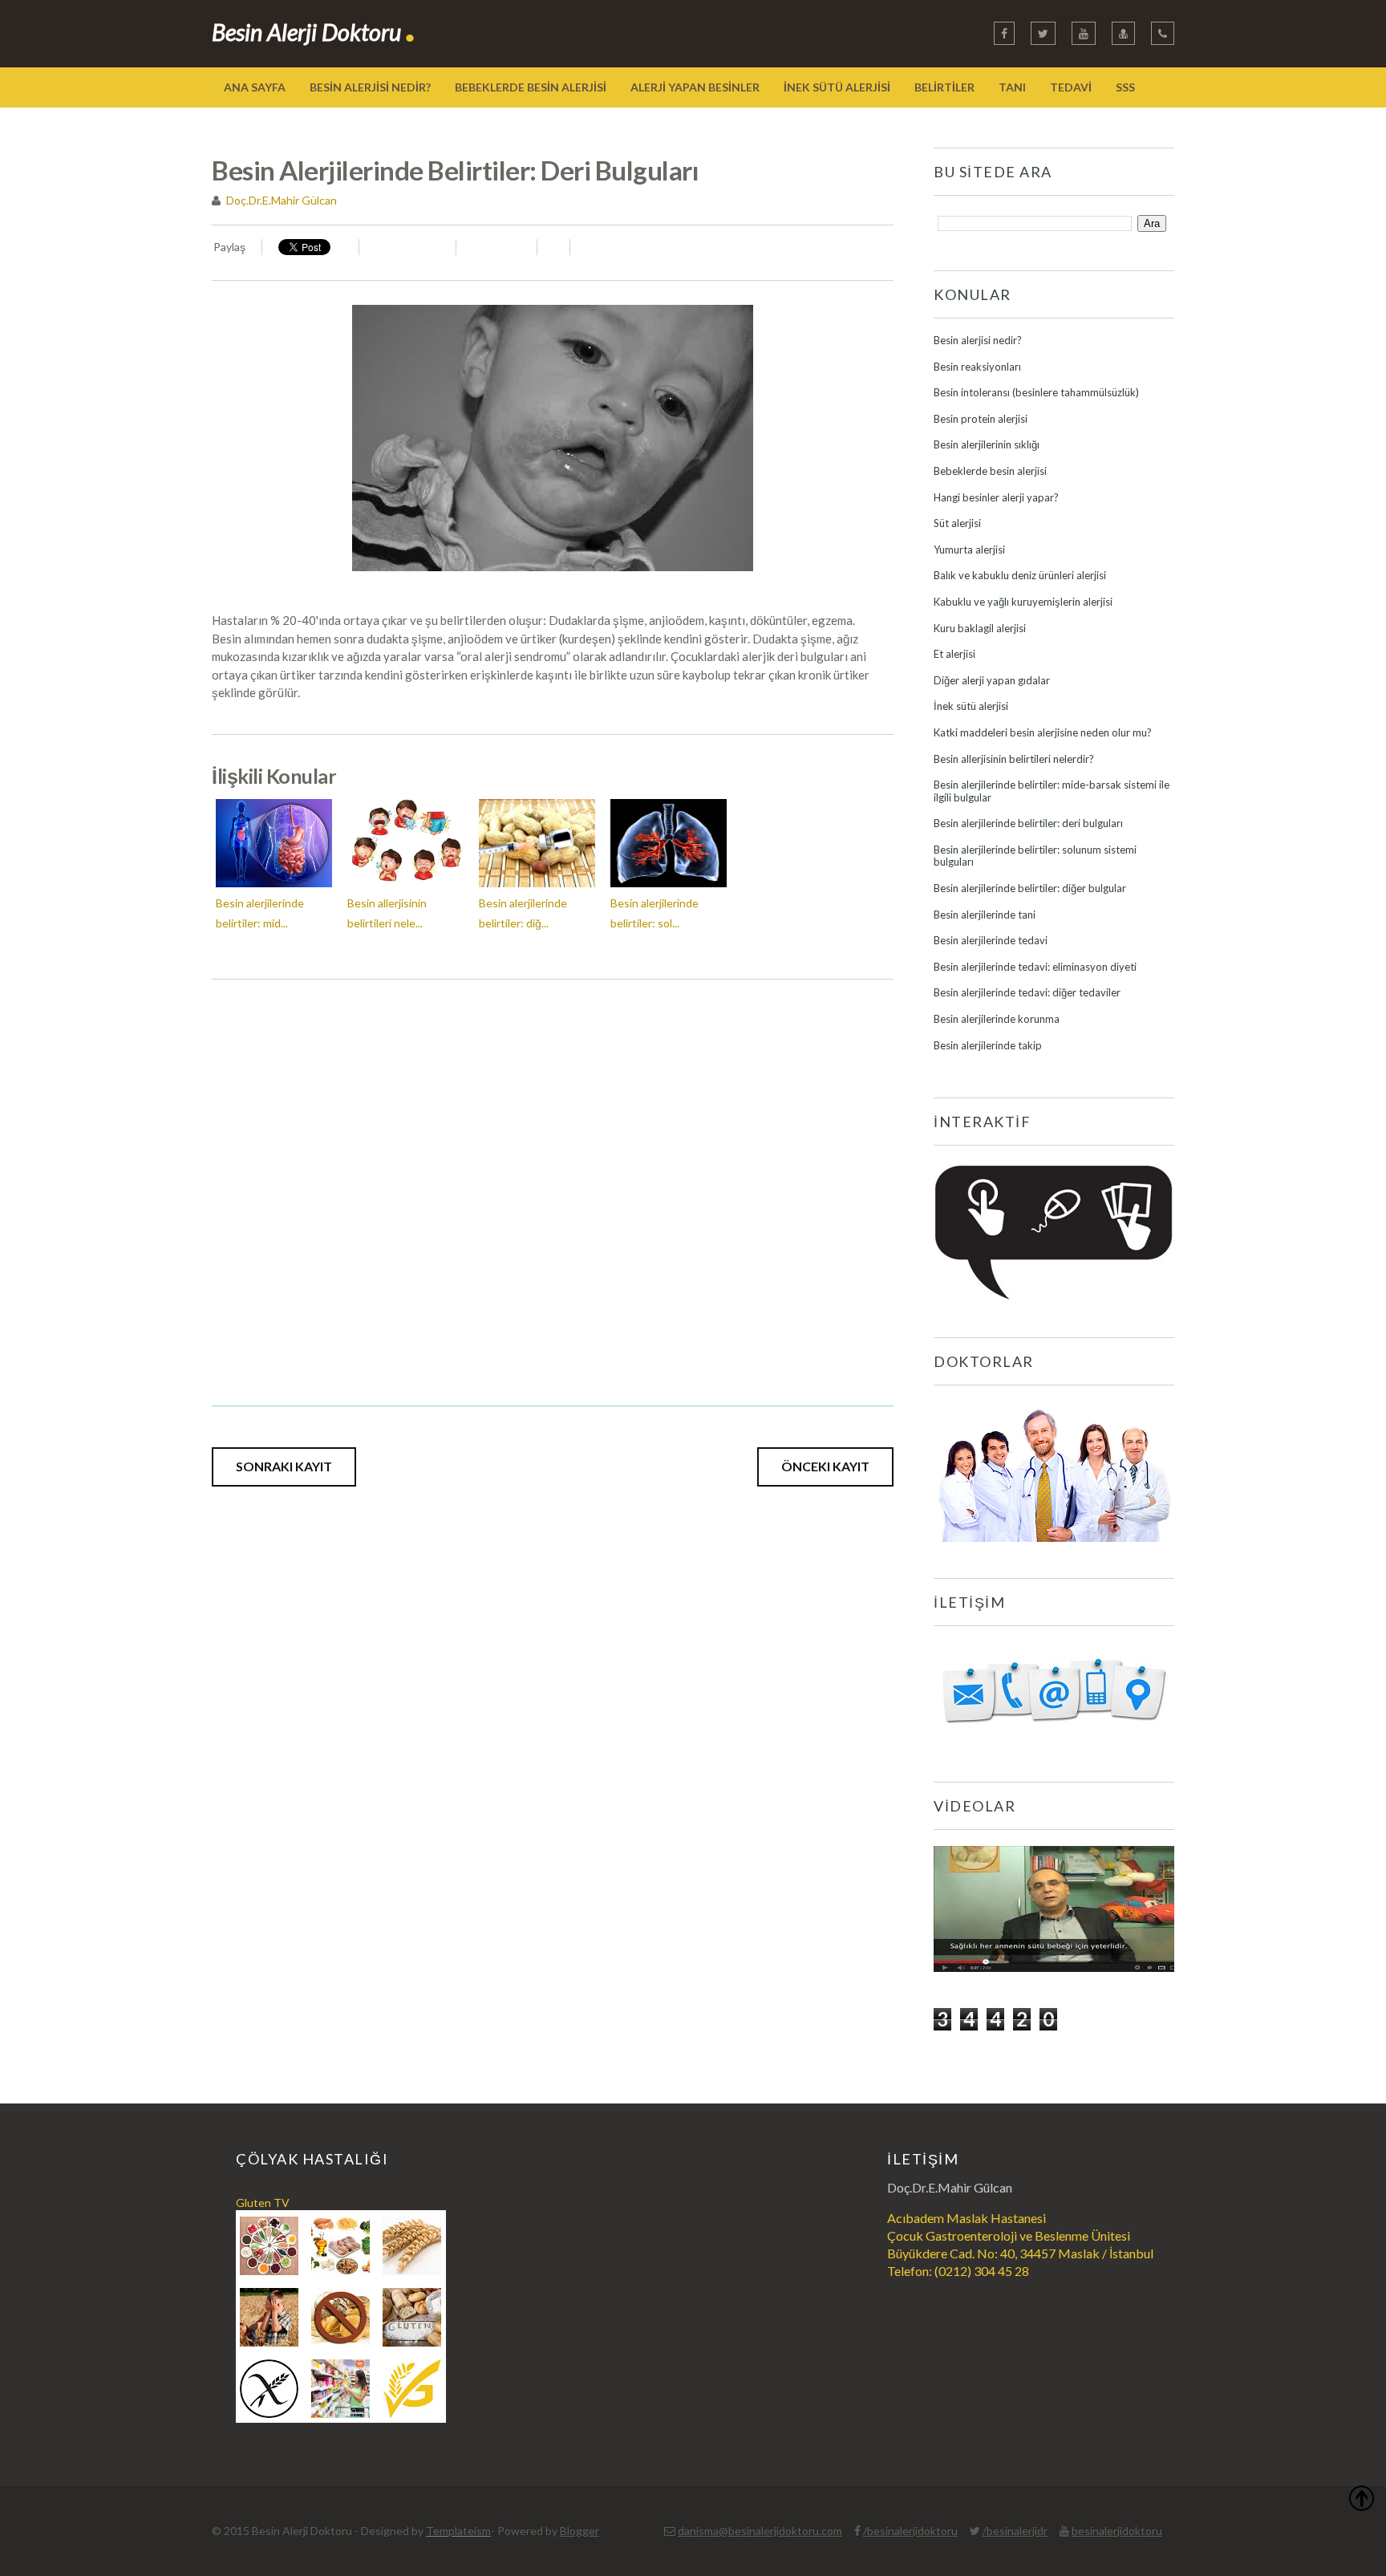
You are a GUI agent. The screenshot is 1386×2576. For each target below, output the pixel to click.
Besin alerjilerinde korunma (997, 1019)
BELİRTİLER (944, 87)
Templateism (458, 2531)
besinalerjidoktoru (1117, 2531)
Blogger (580, 2531)
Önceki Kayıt (825, 1466)
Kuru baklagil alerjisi (980, 628)
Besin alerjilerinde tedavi (991, 940)
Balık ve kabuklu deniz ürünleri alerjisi (1020, 575)
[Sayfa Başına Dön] (1361, 2501)
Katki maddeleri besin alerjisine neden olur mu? (1043, 732)
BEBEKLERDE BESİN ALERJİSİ (531, 87)
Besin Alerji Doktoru (314, 32)
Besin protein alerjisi (981, 419)
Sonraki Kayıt (284, 1466)
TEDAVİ (1071, 87)
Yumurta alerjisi (969, 550)
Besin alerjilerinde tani (985, 915)
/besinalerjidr (1015, 2531)
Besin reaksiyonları (977, 367)
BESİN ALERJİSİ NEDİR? (370, 87)
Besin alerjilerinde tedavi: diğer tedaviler (1027, 992)
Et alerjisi (954, 654)
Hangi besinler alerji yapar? (996, 497)
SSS (1125, 87)
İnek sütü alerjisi (971, 706)
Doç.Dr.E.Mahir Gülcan (282, 200)
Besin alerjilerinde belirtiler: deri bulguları (1028, 823)
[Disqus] (553, 1180)
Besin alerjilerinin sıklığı (987, 444)
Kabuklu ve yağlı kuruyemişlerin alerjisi (1023, 602)
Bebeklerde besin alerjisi (990, 471)
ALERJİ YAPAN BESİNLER (695, 87)
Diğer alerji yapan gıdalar (992, 680)
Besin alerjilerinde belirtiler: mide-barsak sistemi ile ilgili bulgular (1052, 791)
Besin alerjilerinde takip (988, 1045)
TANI (1012, 87)
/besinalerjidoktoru (910, 2531)
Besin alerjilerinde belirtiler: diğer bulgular (1030, 888)
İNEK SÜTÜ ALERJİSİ (837, 87)
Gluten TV (263, 2203)
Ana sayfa (255, 87)
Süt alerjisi (957, 523)
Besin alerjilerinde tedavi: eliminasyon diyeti (1035, 967)
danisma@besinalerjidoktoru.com (760, 2531)
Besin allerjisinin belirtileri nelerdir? (1014, 759)
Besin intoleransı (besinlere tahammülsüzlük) (1036, 392)
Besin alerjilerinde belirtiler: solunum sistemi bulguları (1035, 856)
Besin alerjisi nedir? (978, 340)
